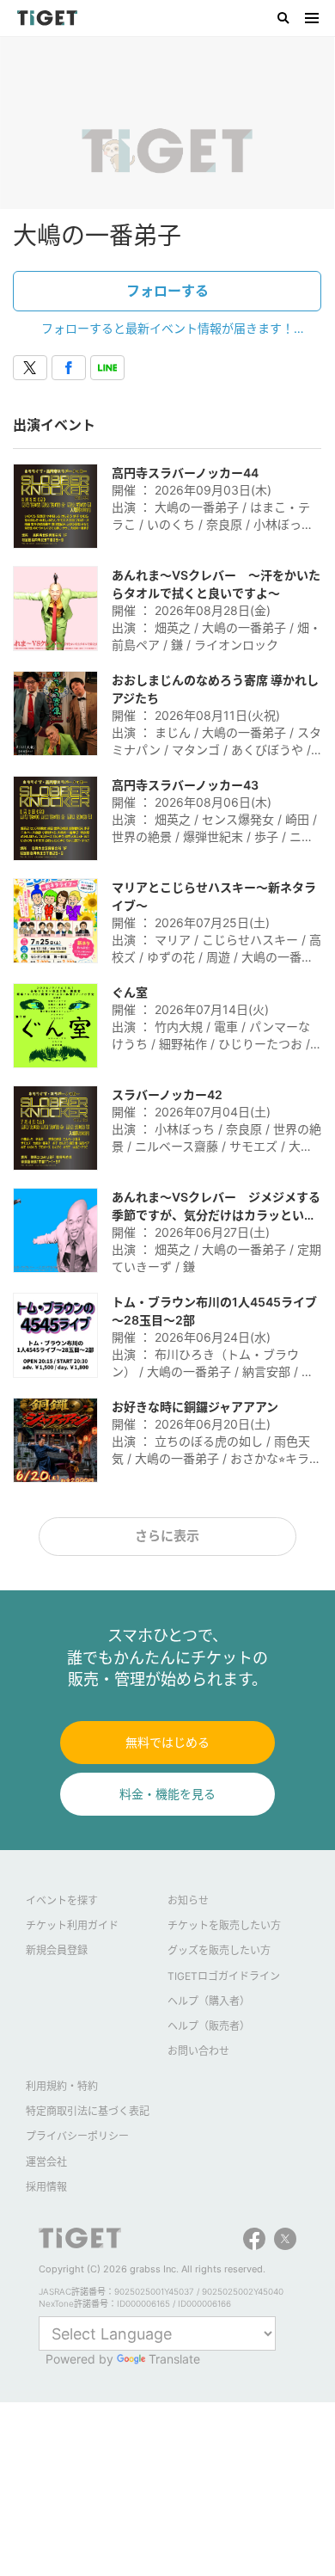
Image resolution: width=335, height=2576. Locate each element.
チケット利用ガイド (72, 1925)
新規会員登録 (57, 1950)
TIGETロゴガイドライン (224, 1976)
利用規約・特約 (62, 2086)
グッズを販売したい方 (219, 1950)
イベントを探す (62, 1900)
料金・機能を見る (167, 1794)
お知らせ (188, 1900)
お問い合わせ (198, 2051)
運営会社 (46, 2162)
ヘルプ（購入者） (209, 2001)
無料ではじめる (167, 1742)
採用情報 (46, 2187)
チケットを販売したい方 (224, 1925)
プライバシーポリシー (77, 2136)
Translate (174, 2359)
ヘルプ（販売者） (209, 2026)
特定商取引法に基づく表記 (88, 2111)
